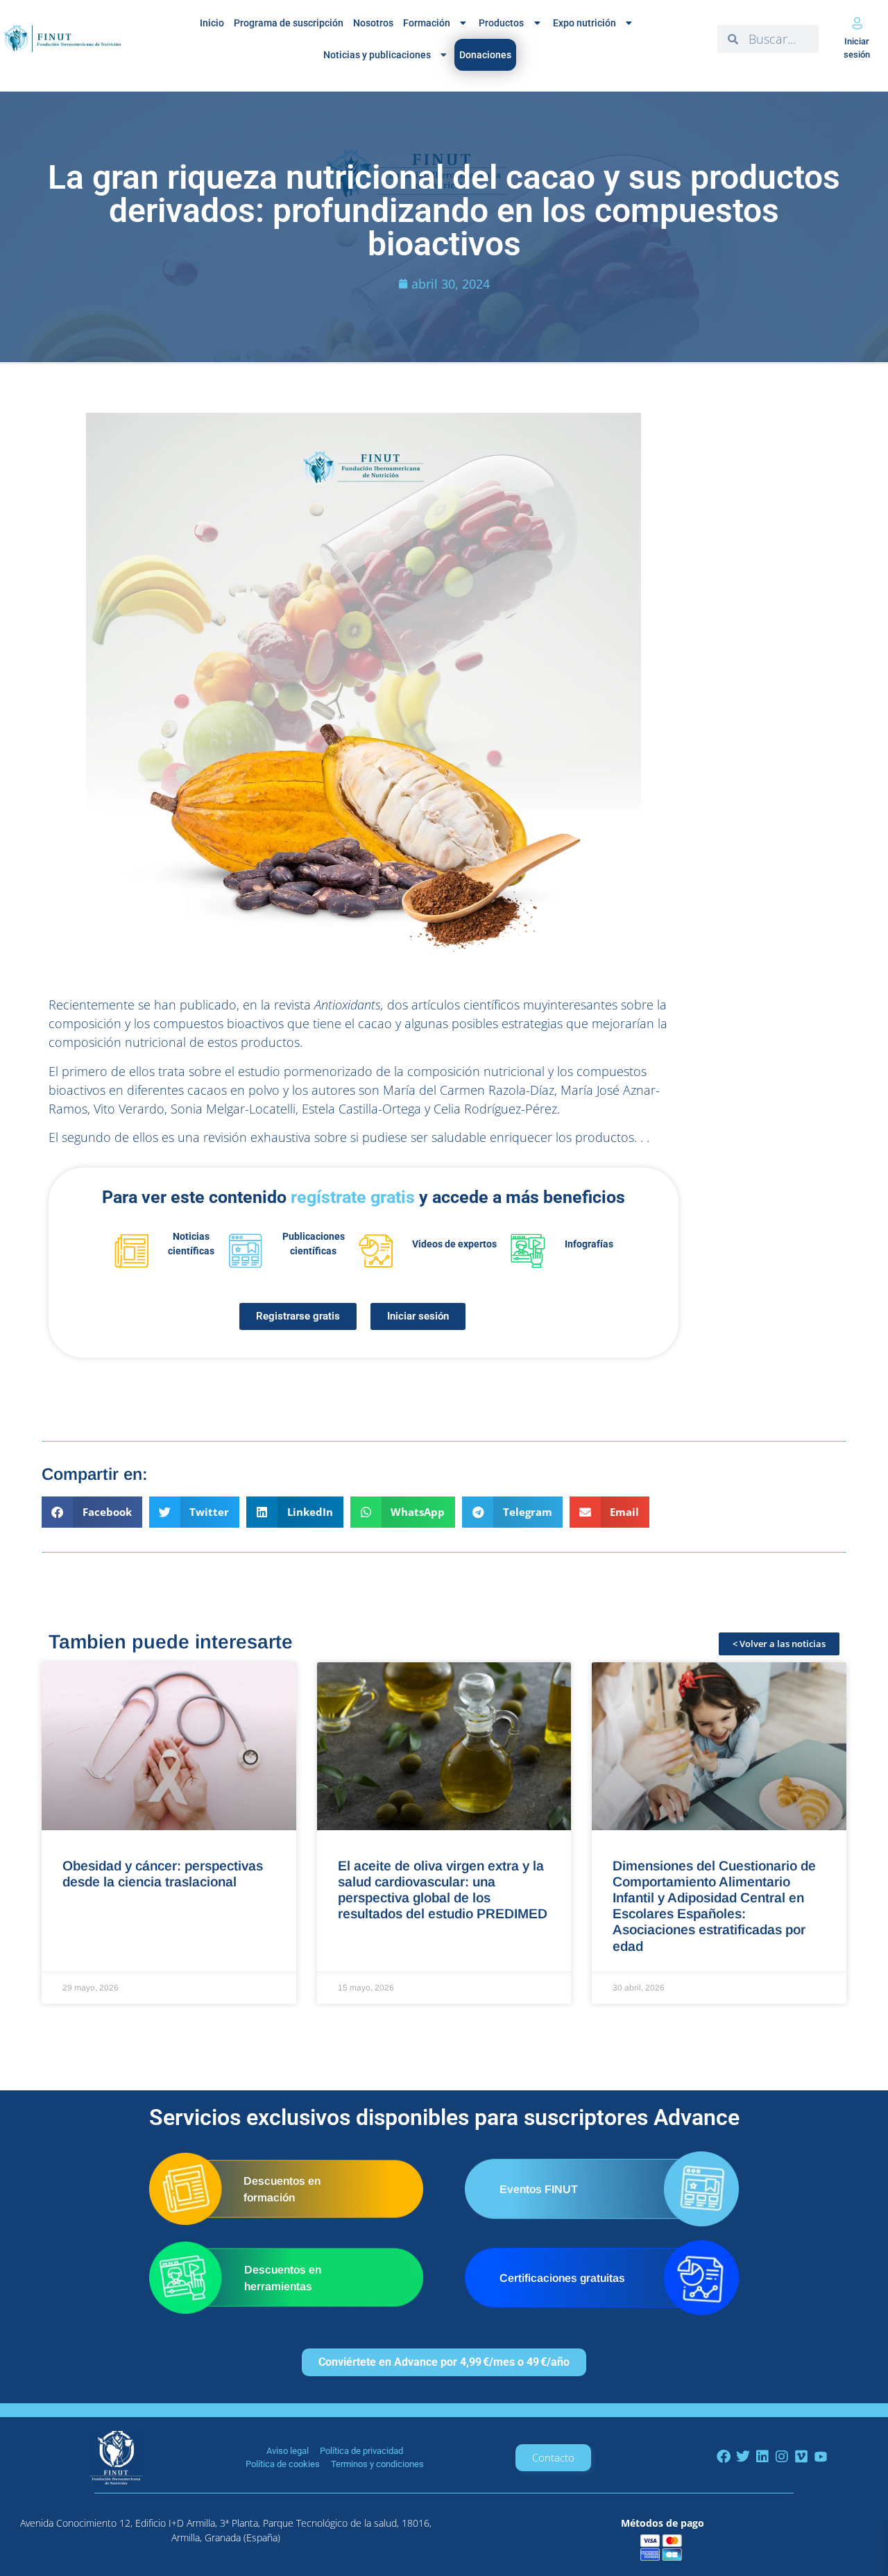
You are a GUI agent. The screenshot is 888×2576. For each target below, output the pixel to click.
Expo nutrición (584, 23)
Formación (427, 23)
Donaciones (485, 55)
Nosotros (373, 23)
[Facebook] (724, 2457)
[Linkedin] (762, 2457)
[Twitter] (743, 2457)
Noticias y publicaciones (377, 55)
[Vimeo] (801, 2457)
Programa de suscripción (289, 23)
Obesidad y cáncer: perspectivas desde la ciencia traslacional (163, 1874)
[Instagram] (782, 2457)
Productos (501, 23)
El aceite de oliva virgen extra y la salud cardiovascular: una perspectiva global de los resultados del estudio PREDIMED (443, 1890)
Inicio (212, 23)
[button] (92, 1512)
